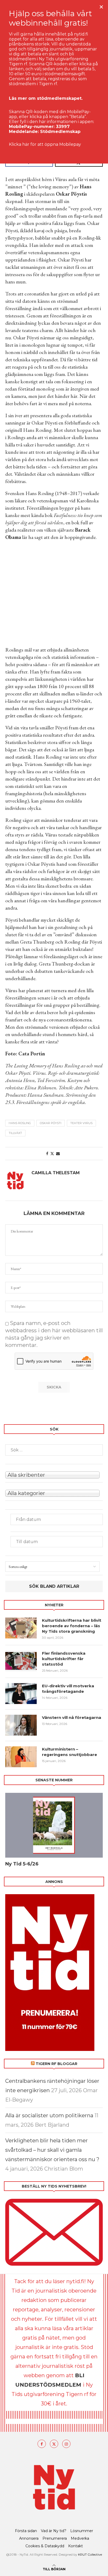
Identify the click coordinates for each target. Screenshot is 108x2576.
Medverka (80, 2538)
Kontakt (75, 2546)
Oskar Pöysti (51, 1123)
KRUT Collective (90, 2554)
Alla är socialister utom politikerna (49, 2115)
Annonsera (29, 2538)
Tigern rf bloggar (56, 2064)
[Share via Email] (58, 1154)
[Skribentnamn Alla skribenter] (54, 1474)
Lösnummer (82, 2531)
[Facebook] (42, 2444)
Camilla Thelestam (56, 1173)
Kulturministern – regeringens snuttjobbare (69, 1752)
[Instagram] (66, 2444)
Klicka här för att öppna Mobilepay (45, 144)
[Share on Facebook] (47, 1154)
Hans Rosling (20, 1123)
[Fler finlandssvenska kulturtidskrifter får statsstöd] (21, 1661)
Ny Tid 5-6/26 (22, 1864)
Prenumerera (55, 2538)
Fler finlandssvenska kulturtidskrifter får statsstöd (64, 1659)
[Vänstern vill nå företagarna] (21, 1725)
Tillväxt (15, 1133)
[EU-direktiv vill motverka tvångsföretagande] (21, 1694)
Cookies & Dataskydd (45, 2546)
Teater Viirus (81, 1123)
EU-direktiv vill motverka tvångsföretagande (68, 1689)
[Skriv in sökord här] (54, 1450)
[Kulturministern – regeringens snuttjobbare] (21, 1757)
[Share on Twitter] (52, 1154)
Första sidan (26, 2531)
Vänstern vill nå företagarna (72, 1717)
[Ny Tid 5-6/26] (54, 1825)
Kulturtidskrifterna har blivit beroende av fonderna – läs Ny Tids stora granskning (72, 1626)
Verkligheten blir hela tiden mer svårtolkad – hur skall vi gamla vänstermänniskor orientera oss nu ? (52, 2150)
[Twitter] (54, 2444)
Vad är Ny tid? (54, 2531)
